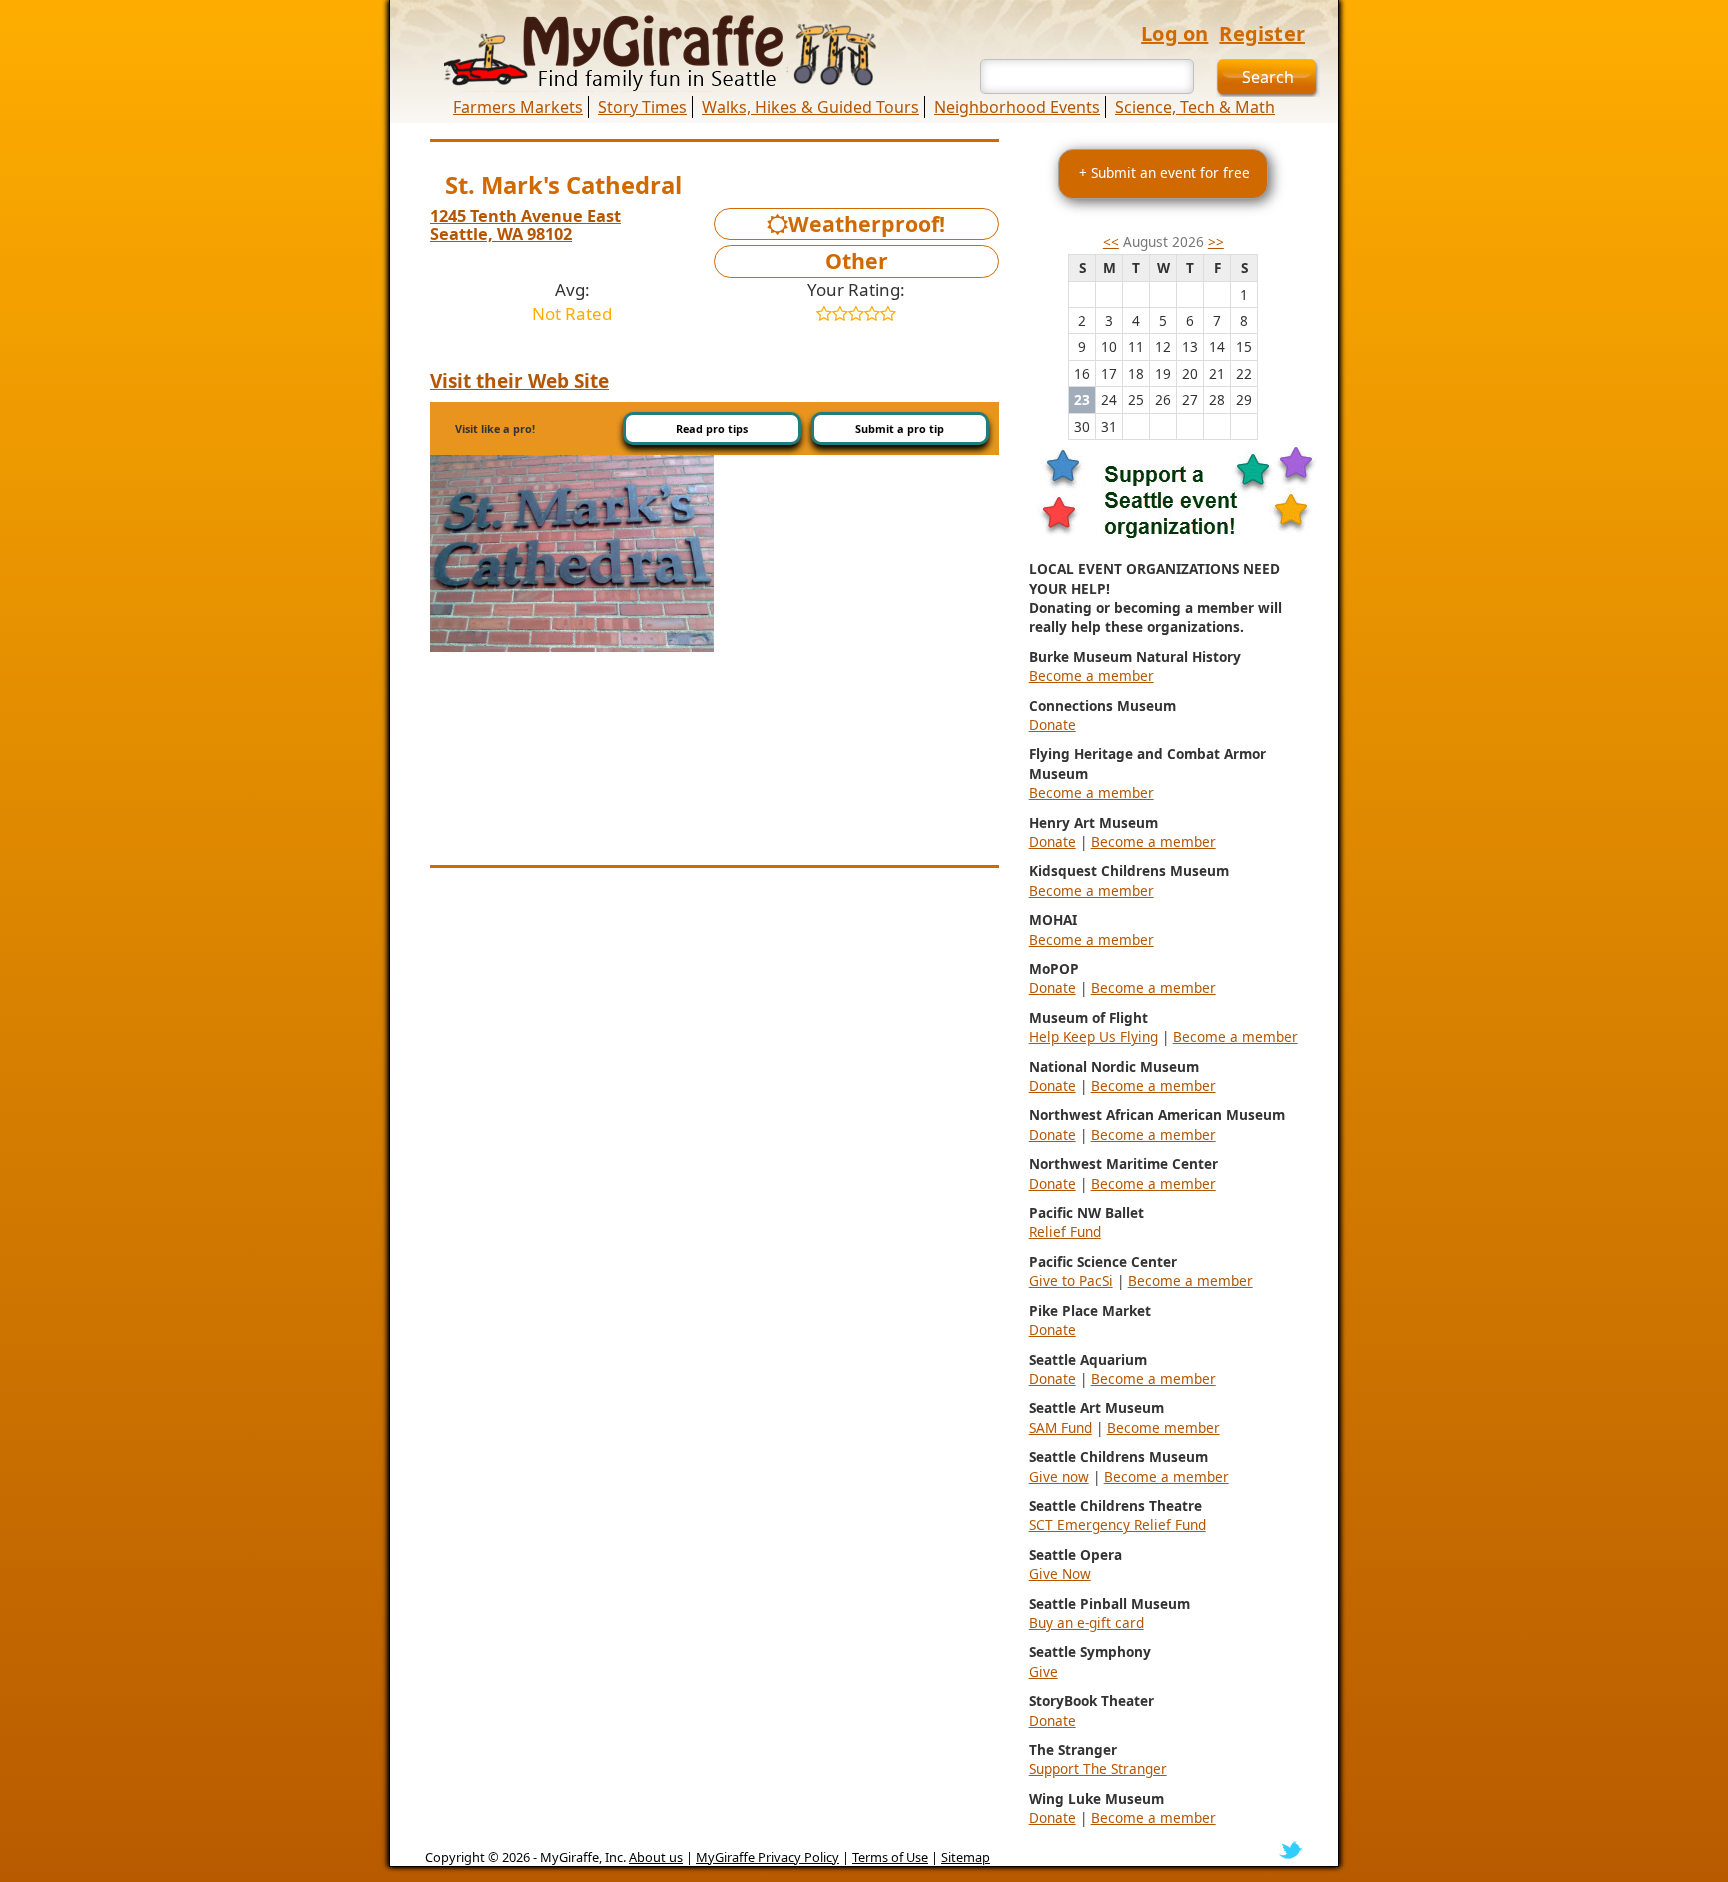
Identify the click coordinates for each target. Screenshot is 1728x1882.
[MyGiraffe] (649, 53)
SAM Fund (1060, 1427)
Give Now (1060, 1573)
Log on (1174, 33)
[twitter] (1290, 1849)
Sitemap (965, 1857)
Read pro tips (712, 428)
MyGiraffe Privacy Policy (767, 1857)
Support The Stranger (1098, 1768)
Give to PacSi (1071, 1280)
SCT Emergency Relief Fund (1117, 1524)
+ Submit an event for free (1164, 172)
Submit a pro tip (899, 428)
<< (1111, 241)
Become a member (1091, 675)
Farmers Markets (518, 107)
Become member (1163, 1427)
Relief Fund (1065, 1231)
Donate (1052, 724)
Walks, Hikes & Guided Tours (810, 107)
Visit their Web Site (519, 381)
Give (1043, 1671)
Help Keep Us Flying (1093, 1036)
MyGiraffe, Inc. (583, 1857)
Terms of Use (890, 1857)
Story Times (642, 107)
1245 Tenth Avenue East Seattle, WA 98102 (525, 225)
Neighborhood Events (1017, 107)
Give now (1059, 1476)
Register (1262, 33)
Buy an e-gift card (1086, 1622)
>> (1216, 241)
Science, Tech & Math (1195, 107)
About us (656, 1857)
